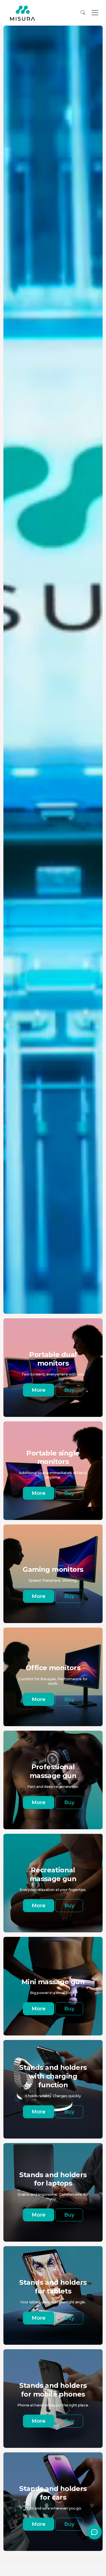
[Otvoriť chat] (94, 2532)
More (39, 1390)
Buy (69, 1390)
